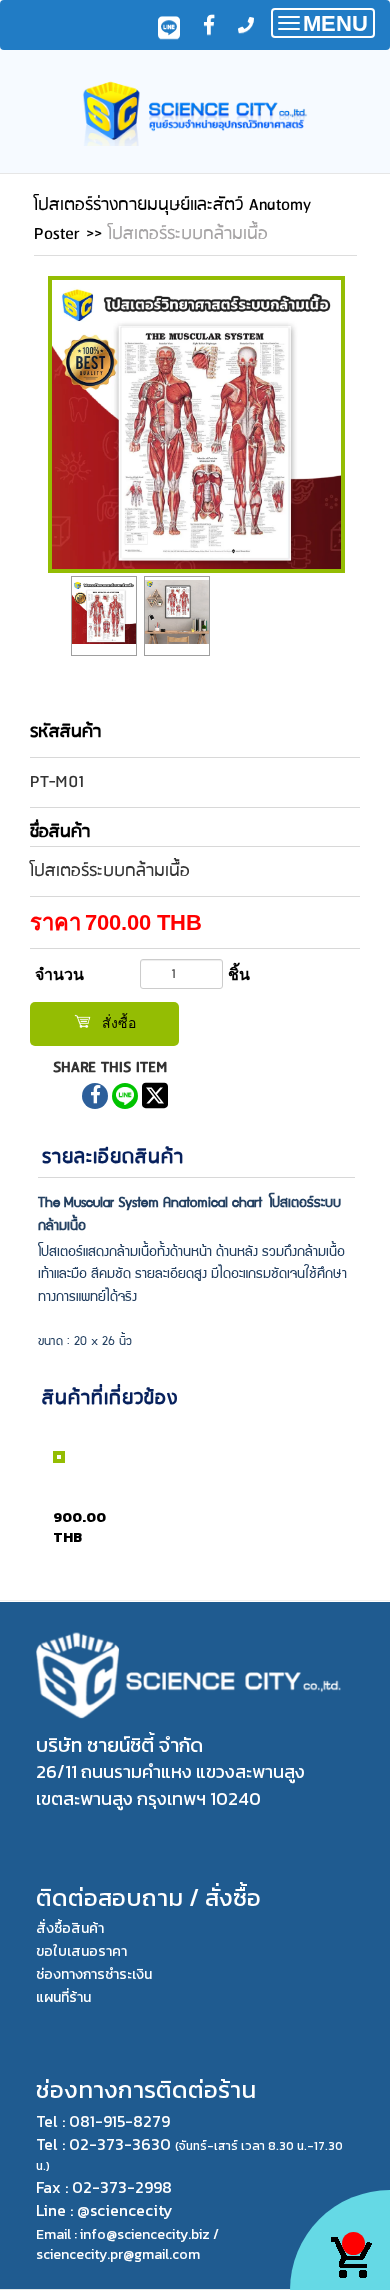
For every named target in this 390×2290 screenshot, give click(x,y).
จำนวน (59, 974)
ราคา (55, 922)
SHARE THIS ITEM (110, 1067)
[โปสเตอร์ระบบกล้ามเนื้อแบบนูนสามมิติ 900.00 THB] (42, 1509)
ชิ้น (239, 974)
